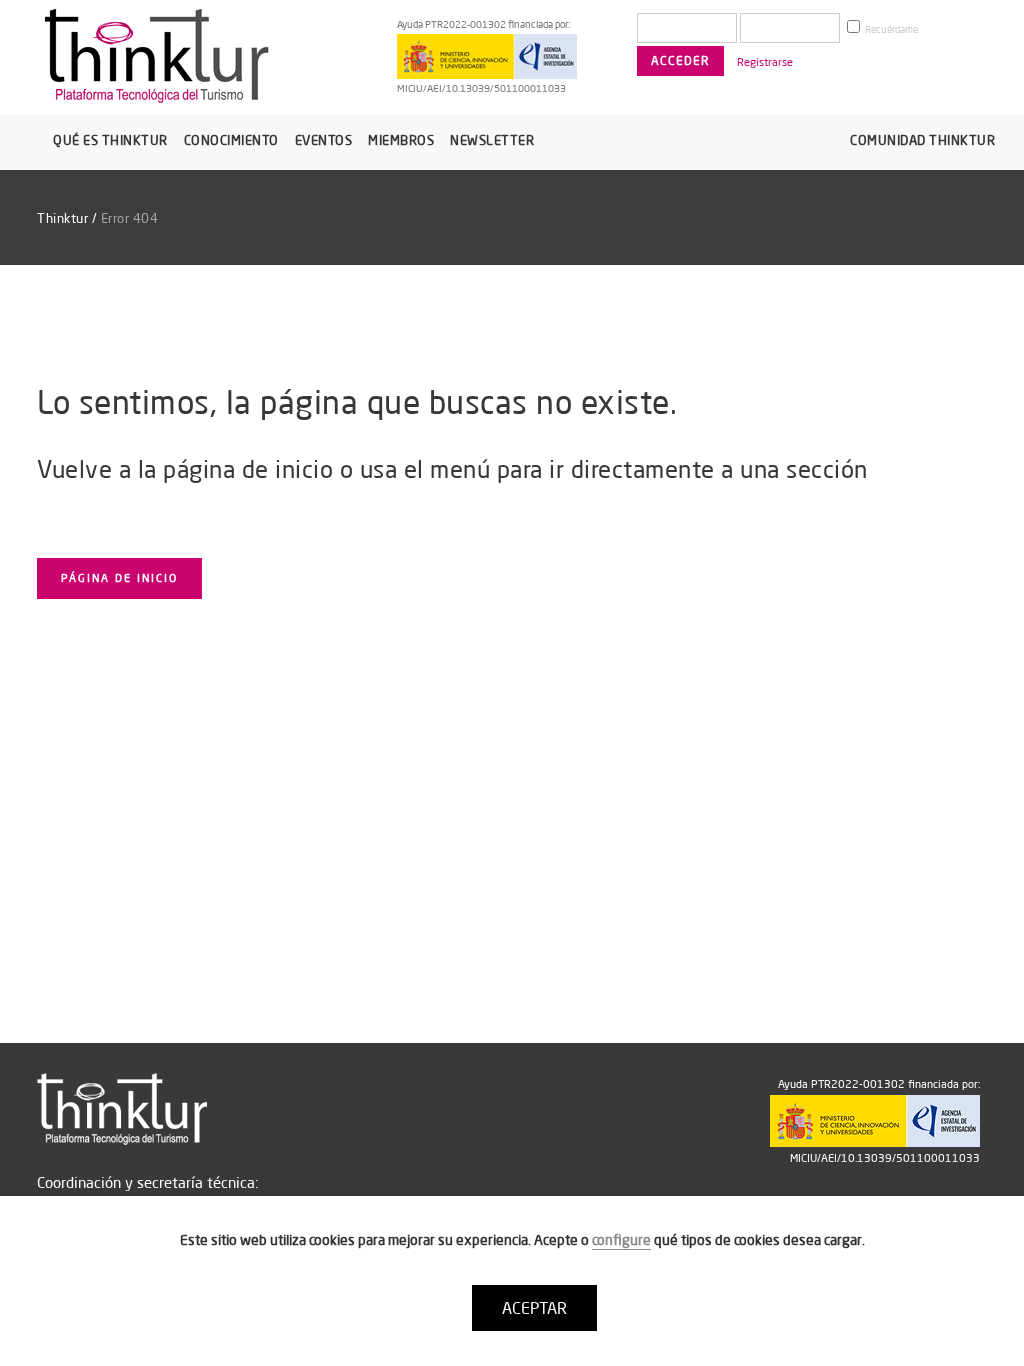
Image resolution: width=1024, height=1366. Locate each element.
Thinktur (62, 218)
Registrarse (765, 62)
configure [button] (621, 1240)
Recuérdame (890, 29)
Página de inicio (119, 578)
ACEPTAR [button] (534, 1308)
